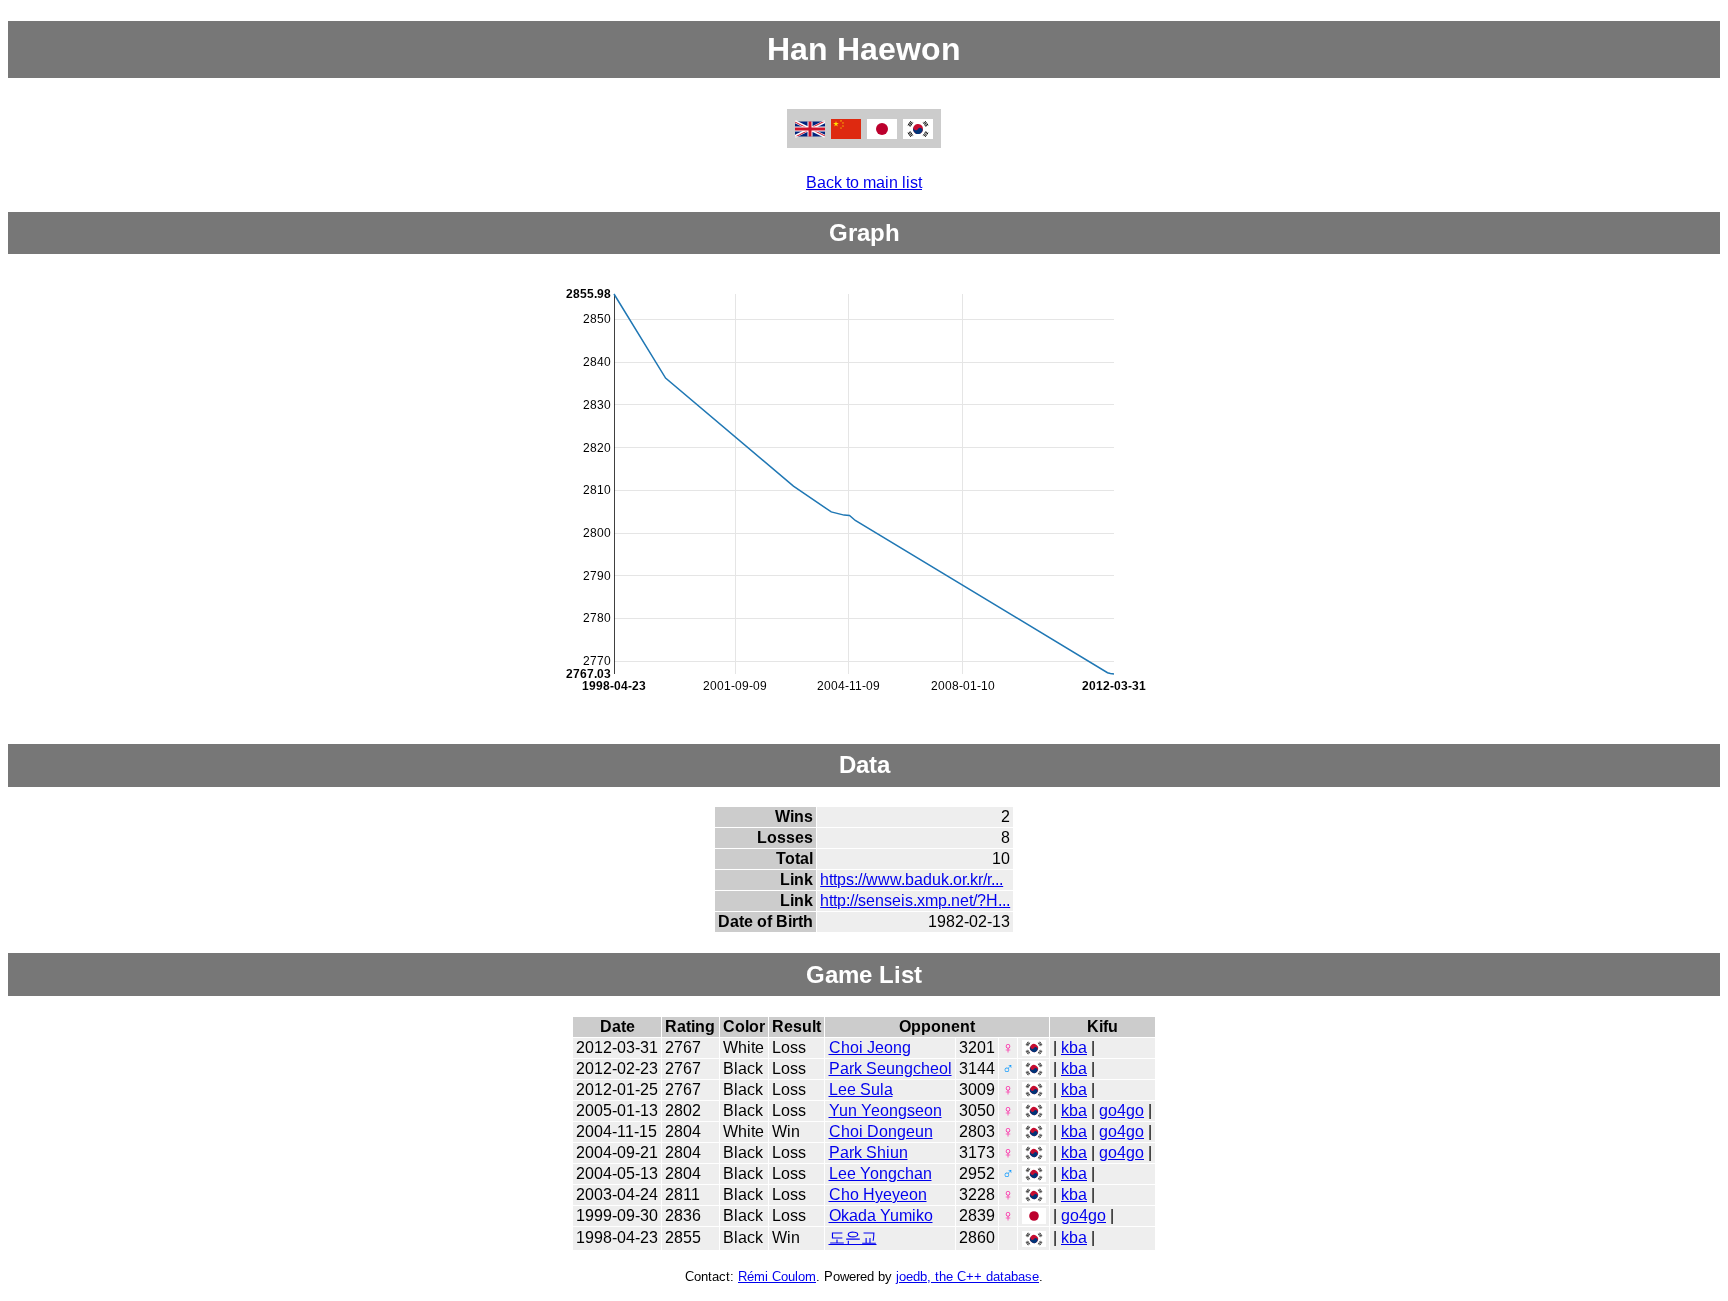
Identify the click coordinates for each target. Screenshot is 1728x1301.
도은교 (853, 1237)
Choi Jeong (870, 1047)
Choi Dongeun (881, 1131)
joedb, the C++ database (967, 1276)
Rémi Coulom (777, 1276)
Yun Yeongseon (885, 1110)
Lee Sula (861, 1089)
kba (1074, 1047)
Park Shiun (868, 1152)
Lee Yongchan (880, 1173)
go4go (1121, 1110)
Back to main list (864, 182)
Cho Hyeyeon (878, 1194)
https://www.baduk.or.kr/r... (911, 879)
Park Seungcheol (890, 1068)
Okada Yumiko (881, 1215)
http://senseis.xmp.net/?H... (915, 900)
